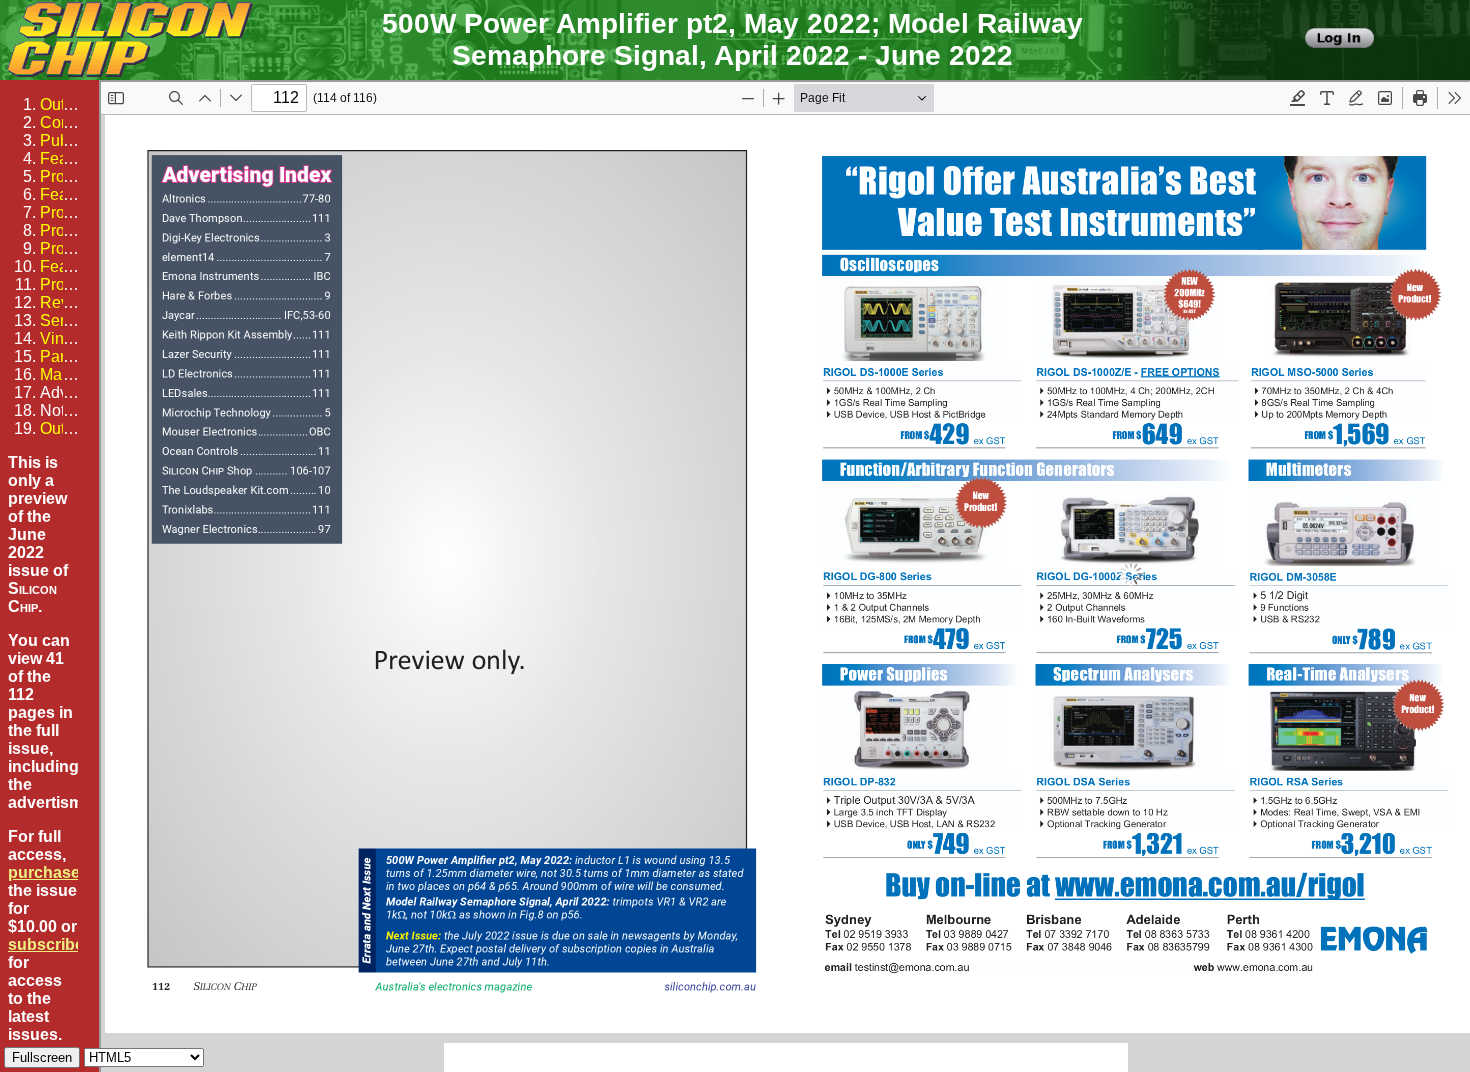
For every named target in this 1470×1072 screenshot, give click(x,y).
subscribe (46, 944)
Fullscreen (42, 1057)
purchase (44, 872)
